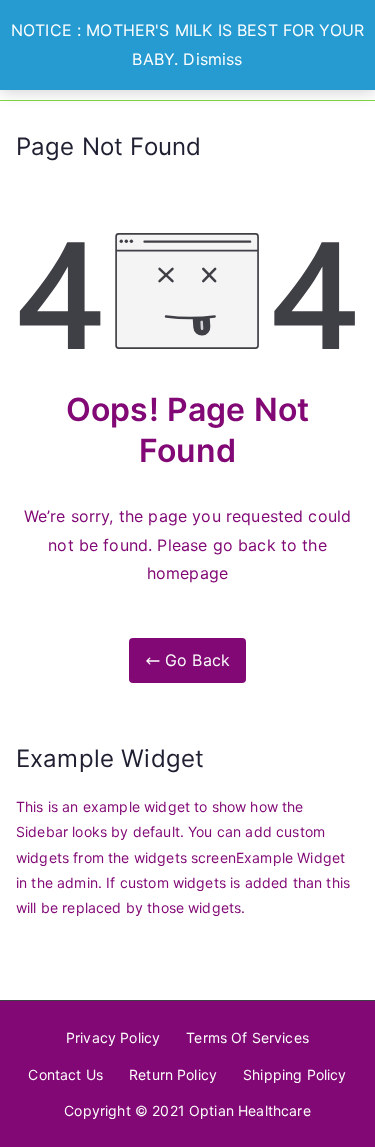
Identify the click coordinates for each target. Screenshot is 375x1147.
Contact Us (65, 1074)
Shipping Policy (294, 1074)
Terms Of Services (247, 1037)
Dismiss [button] (212, 59)
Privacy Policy (113, 1037)
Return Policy (173, 1074)
